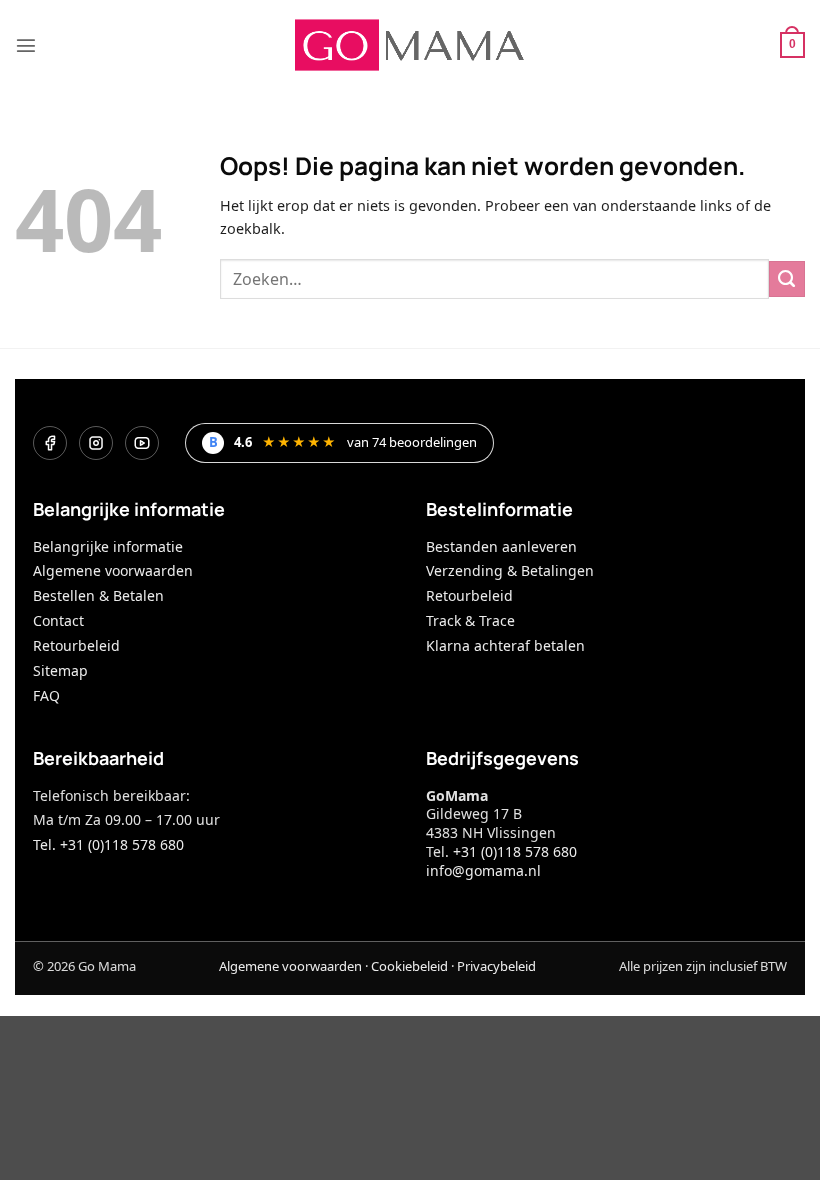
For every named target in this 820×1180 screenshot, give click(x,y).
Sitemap (60, 670)
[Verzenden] (787, 279)
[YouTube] (142, 443)
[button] (26, 45)
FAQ (46, 695)
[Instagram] (96, 443)
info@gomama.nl (483, 870)
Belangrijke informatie (108, 546)
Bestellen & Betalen (98, 595)
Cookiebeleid (409, 966)
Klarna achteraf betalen (505, 645)
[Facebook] (50, 443)
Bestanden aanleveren (501, 546)
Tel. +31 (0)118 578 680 (108, 844)
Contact (58, 620)
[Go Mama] (410, 45)
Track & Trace (470, 620)
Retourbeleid (76, 645)
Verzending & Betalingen (510, 570)
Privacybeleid (496, 966)
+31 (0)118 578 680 (515, 851)
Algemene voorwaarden (113, 570)
